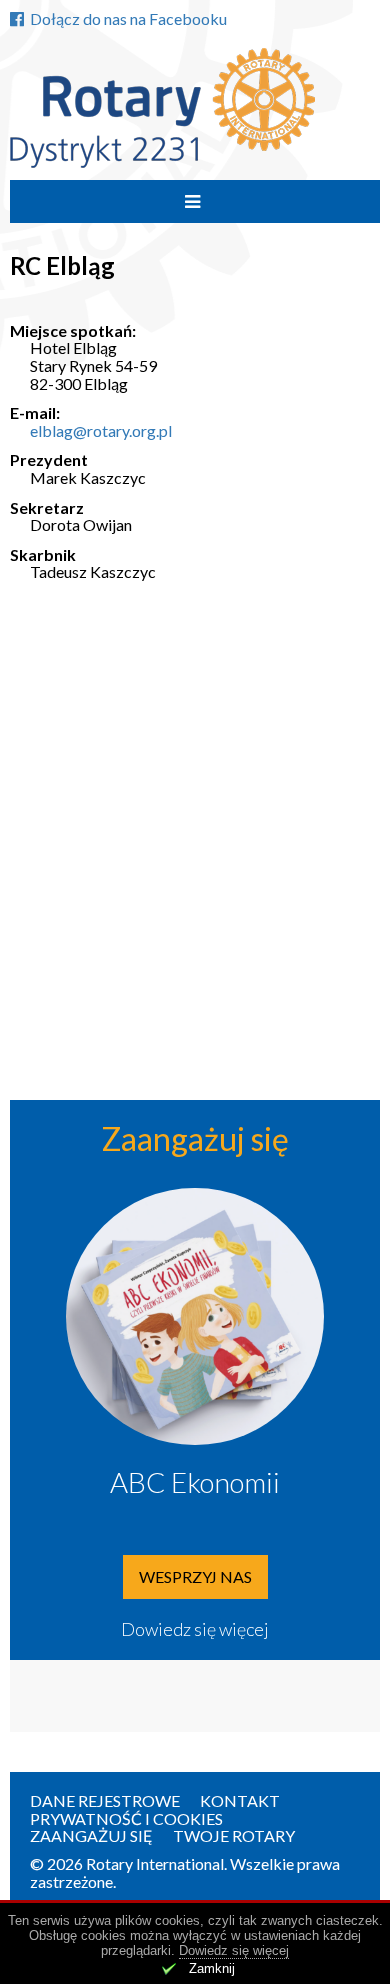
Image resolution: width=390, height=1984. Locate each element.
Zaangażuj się (91, 1835)
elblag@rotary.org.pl (101, 430)
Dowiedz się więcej (195, 1629)
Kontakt (240, 1800)
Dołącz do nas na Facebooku (128, 18)
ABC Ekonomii (195, 1482)
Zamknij (212, 1968)
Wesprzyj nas (195, 1576)
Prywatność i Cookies (126, 1818)
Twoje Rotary (234, 1835)
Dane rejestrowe (105, 1800)
